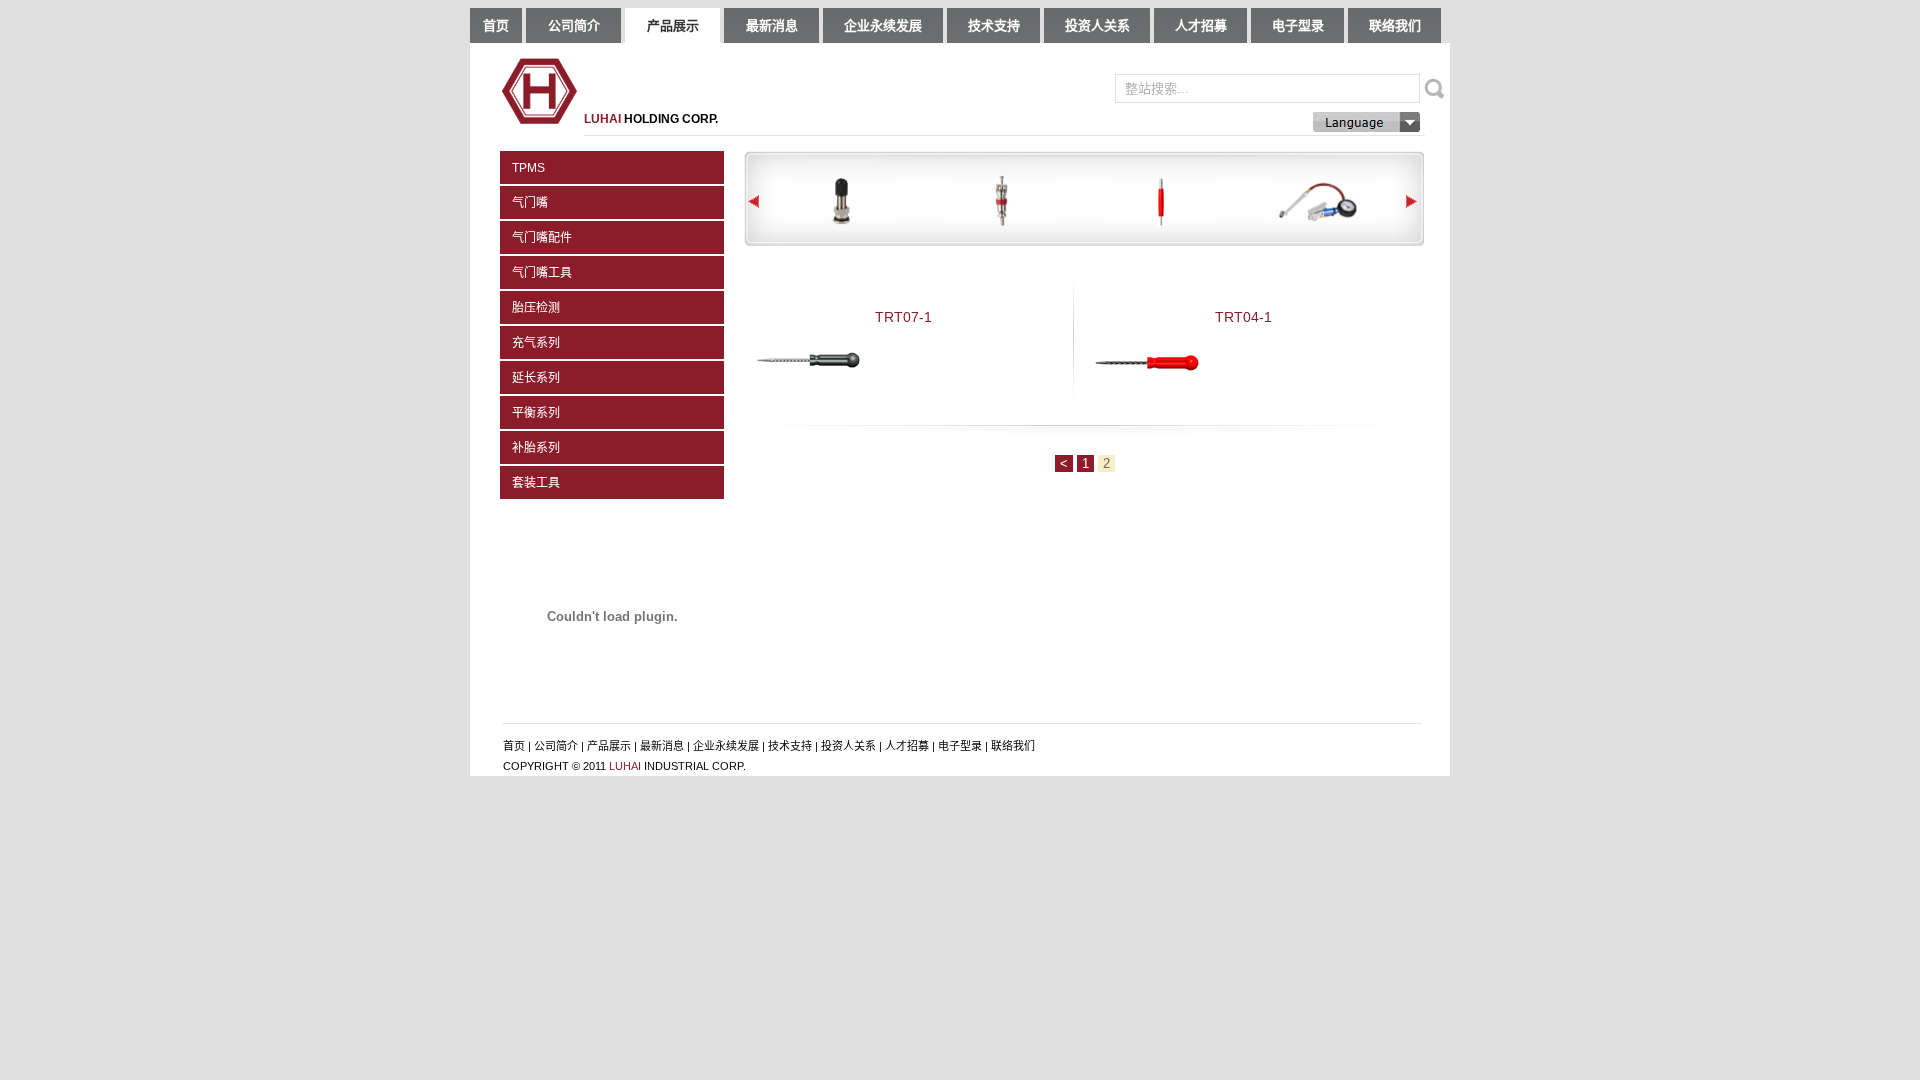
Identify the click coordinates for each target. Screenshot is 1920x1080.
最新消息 (772, 25)
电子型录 (1298, 25)
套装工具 (536, 483)
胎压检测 (536, 308)
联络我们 (1395, 25)
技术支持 (994, 25)
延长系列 (536, 378)
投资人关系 (1097, 25)
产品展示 (673, 25)
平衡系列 (536, 413)
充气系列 (536, 343)
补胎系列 (536, 448)
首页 (496, 25)
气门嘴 (530, 203)
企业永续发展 (883, 25)
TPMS (528, 168)
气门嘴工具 (542, 273)
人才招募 (1201, 25)
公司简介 (574, 25)
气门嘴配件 (542, 238)
